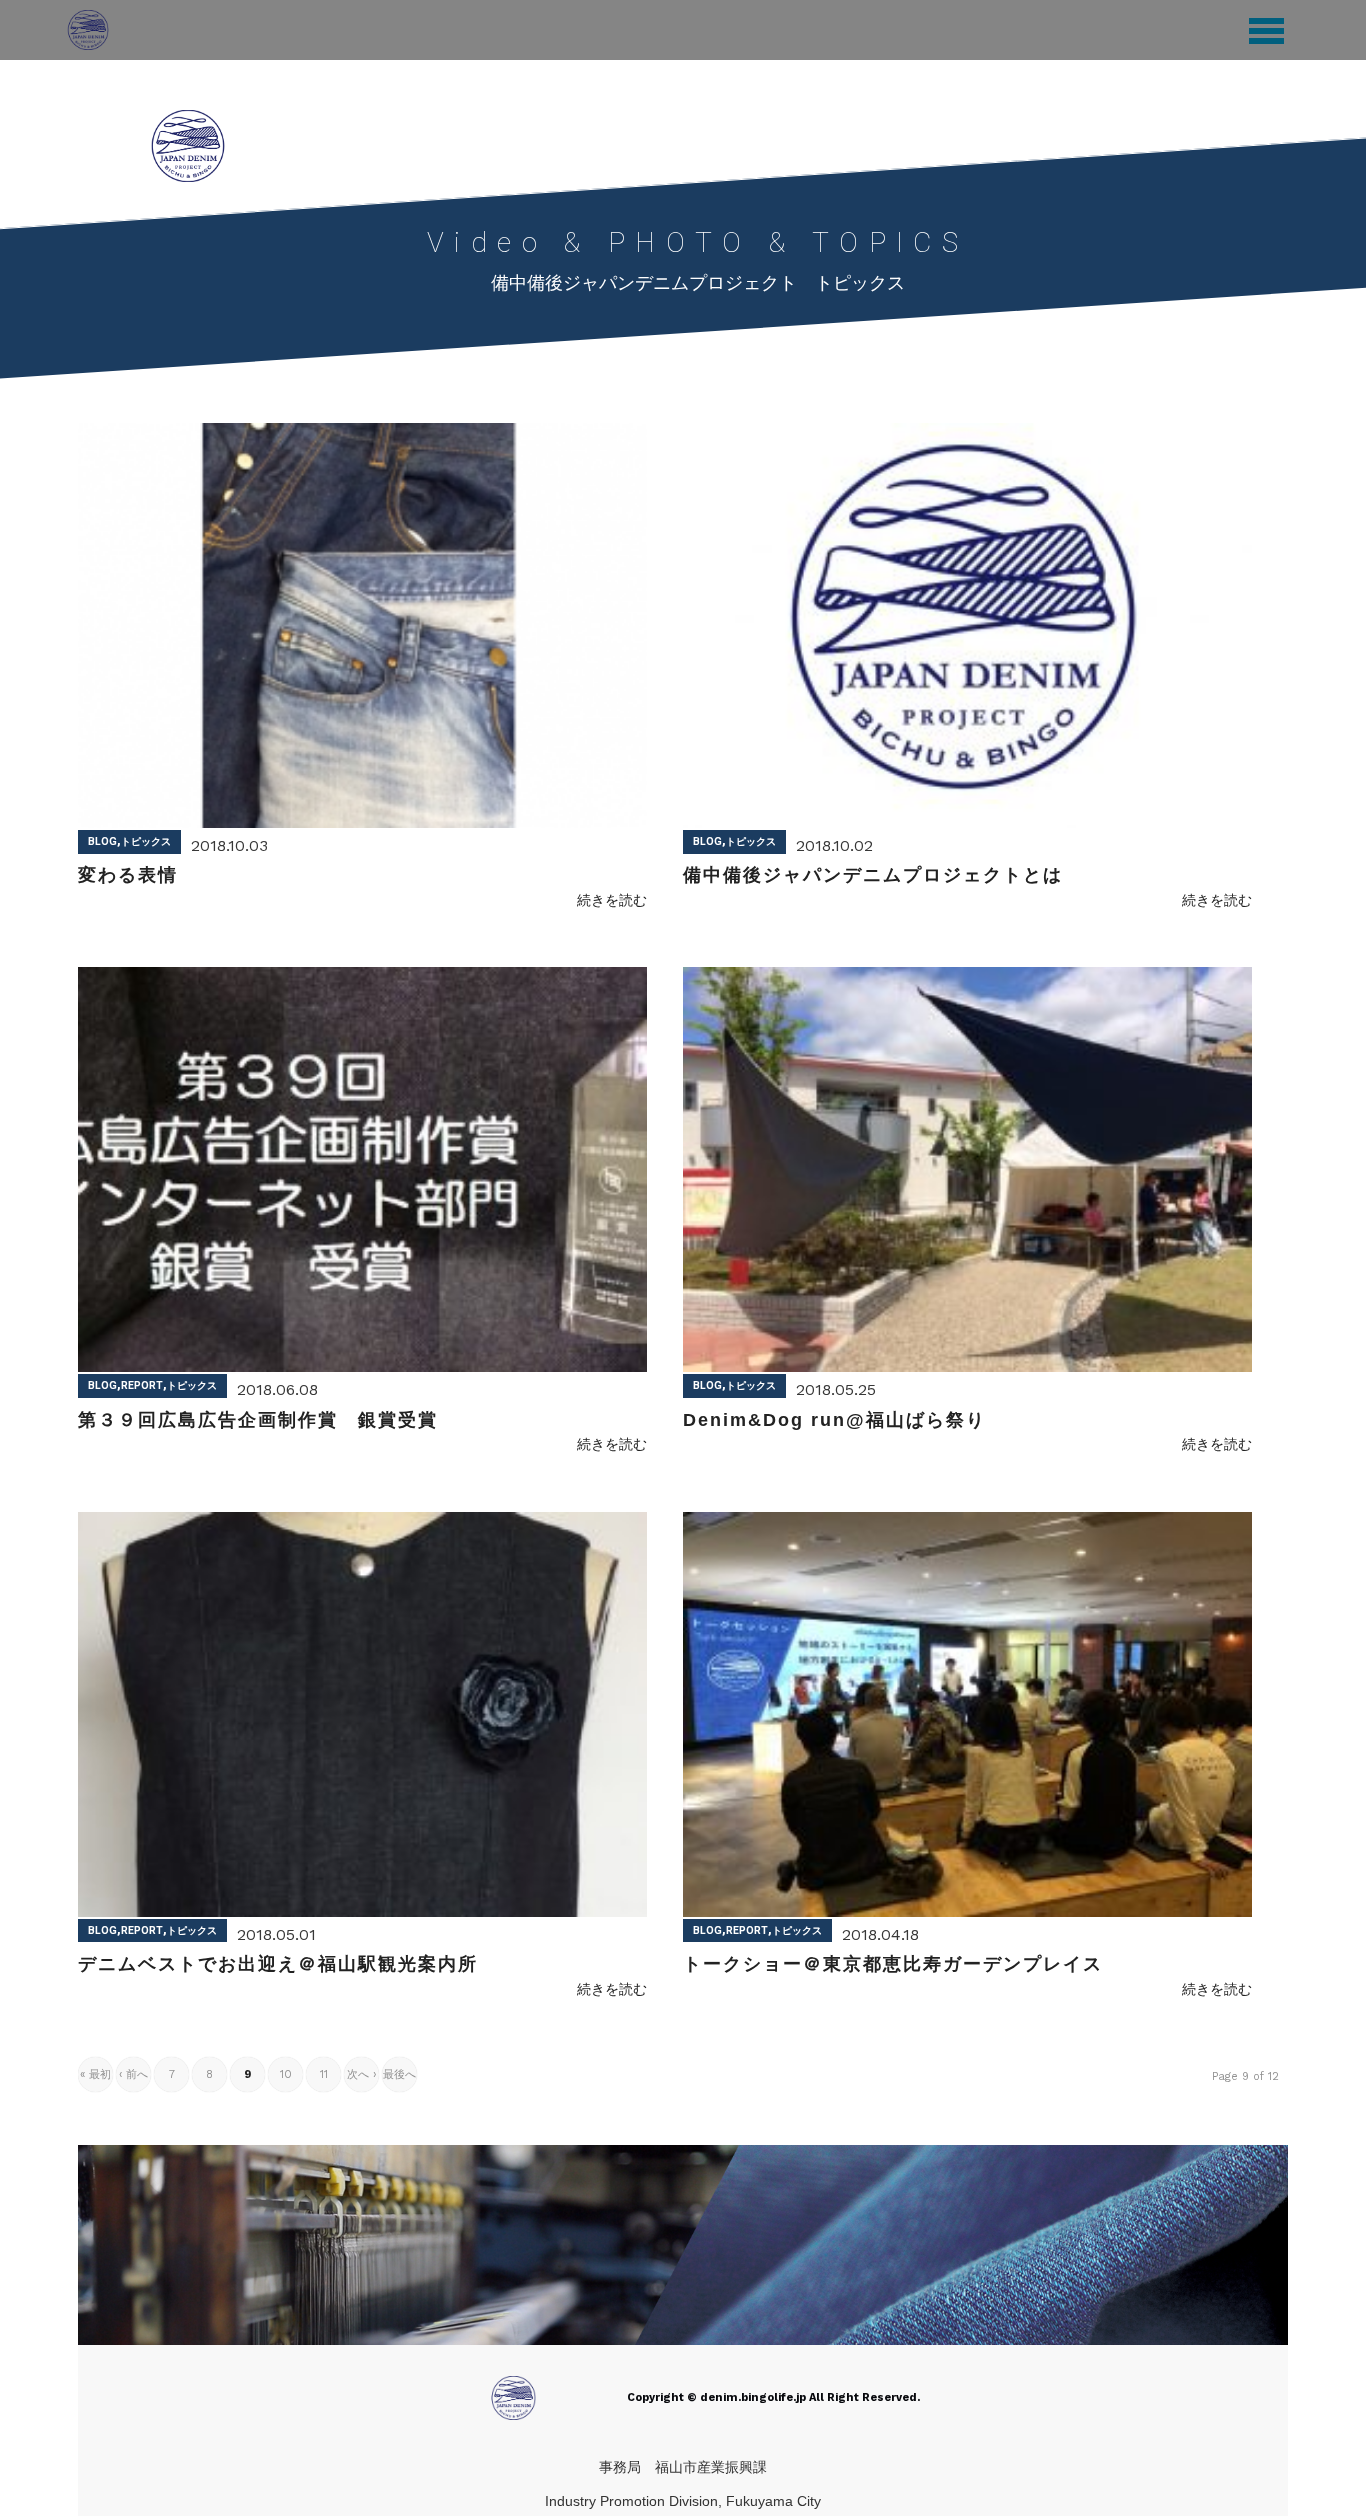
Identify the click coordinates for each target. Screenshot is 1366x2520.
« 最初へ (95, 2080)
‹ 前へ (133, 2074)
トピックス (146, 841)
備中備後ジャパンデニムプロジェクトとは (873, 875)
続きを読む (612, 900)
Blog (102, 841)
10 (286, 2074)
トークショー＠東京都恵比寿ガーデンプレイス (893, 1964)
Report (142, 1385)
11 (324, 2074)
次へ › (361, 2074)
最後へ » (399, 2080)
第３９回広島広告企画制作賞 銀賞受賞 (258, 1420)
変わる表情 (128, 875)
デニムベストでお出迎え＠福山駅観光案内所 (278, 1964)
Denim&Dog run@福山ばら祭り (834, 1420)
